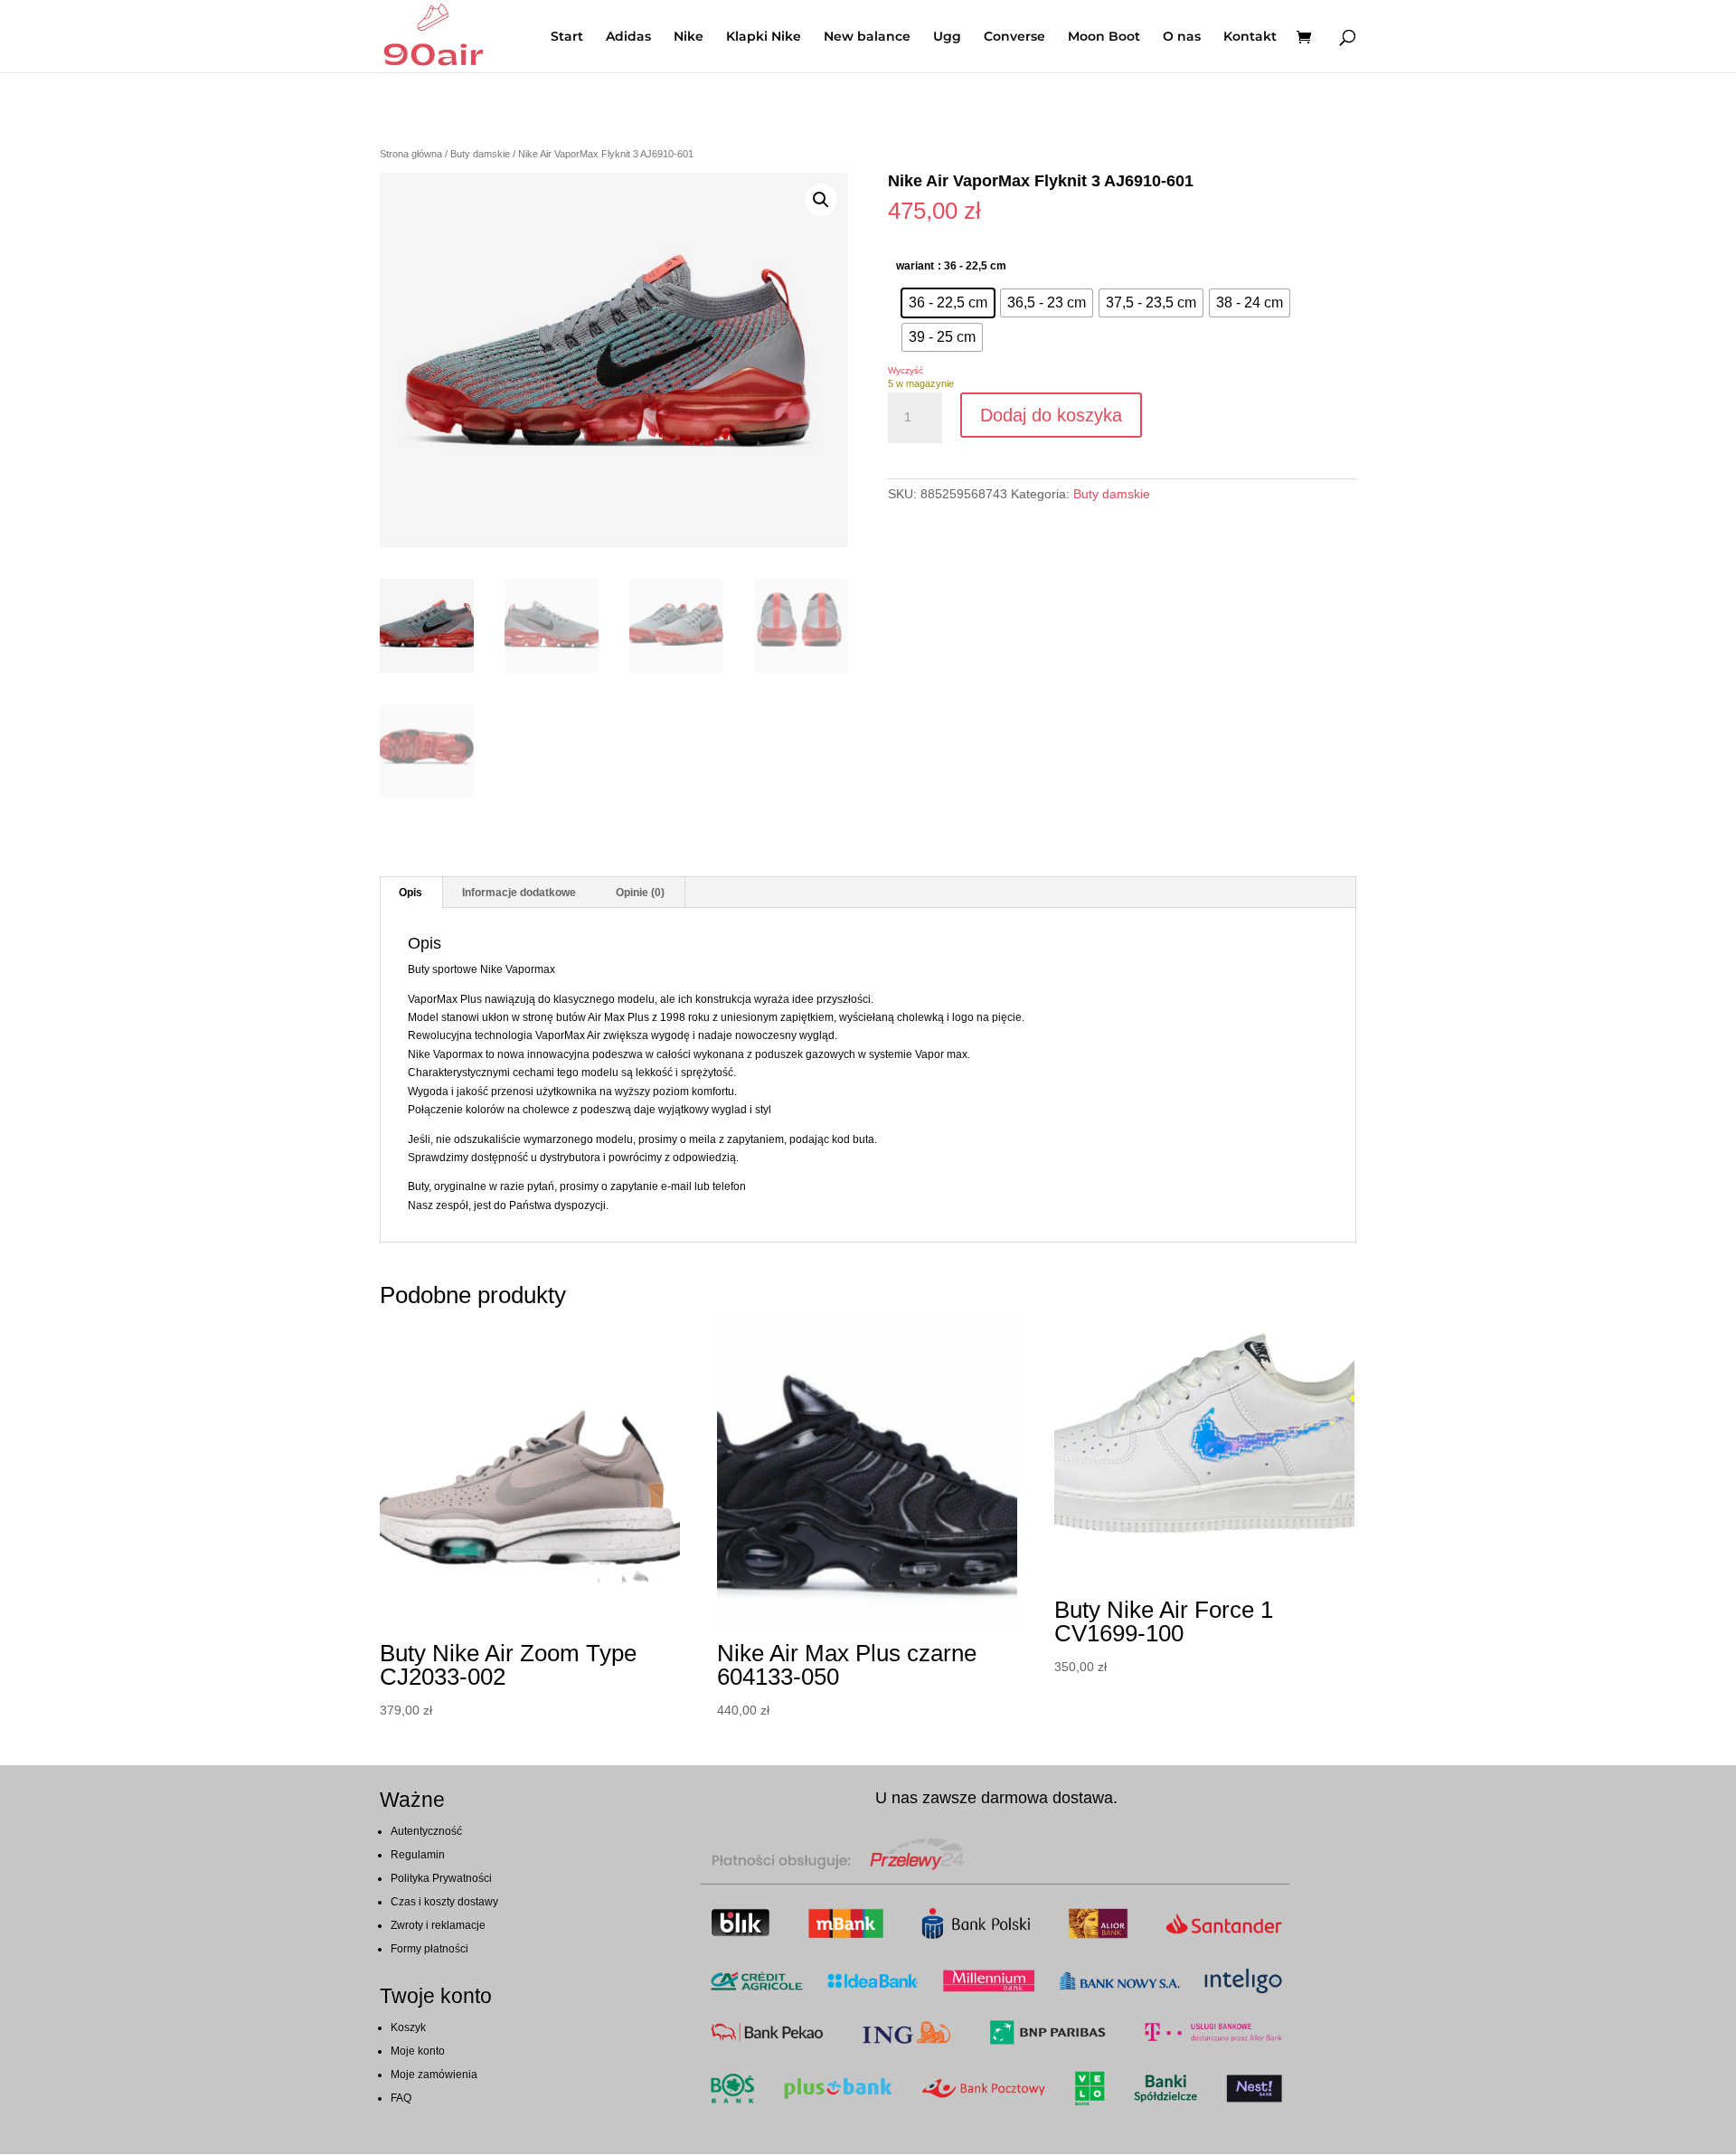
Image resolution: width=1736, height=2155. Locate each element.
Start (567, 37)
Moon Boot (1104, 37)
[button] (821, 200)
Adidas (628, 37)
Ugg (947, 37)
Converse (1014, 37)
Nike (689, 37)
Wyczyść (906, 370)
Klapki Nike (764, 37)
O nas (1182, 37)
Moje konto (418, 2051)
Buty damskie (480, 154)
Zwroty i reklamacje (438, 1925)
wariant (915, 266)
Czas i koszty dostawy (444, 1902)
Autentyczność (426, 1831)
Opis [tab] (410, 893)
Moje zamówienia (434, 2075)
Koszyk (408, 2027)
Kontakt (1250, 37)
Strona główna (411, 154)
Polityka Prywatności (441, 1878)
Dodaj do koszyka (1051, 415)
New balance (867, 37)
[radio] (948, 303)
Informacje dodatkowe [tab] (519, 893)
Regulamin (418, 1855)
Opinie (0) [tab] (640, 893)
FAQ (401, 2098)
